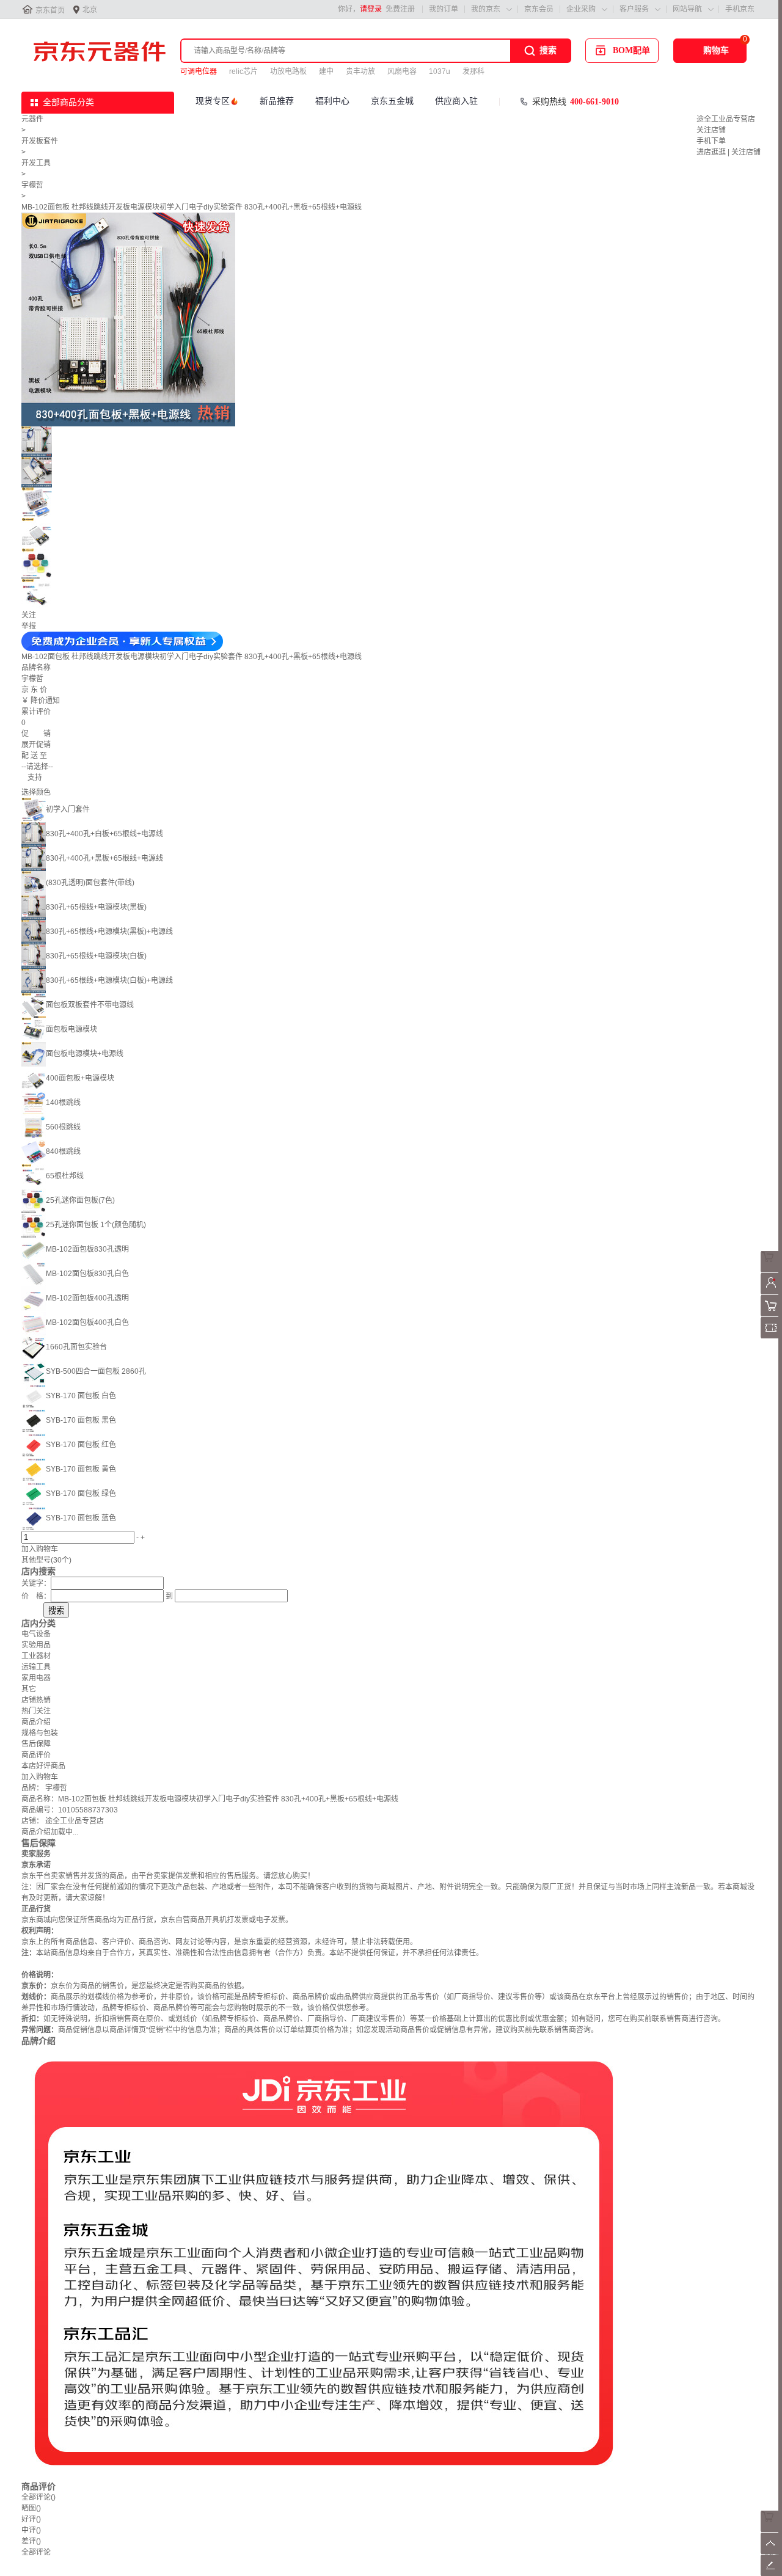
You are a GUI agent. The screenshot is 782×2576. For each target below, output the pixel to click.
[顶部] (771, 2552)
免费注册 (400, 9)
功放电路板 (288, 71)
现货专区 (213, 101)
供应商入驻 (456, 101)
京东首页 (50, 10)
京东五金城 (392, 101)
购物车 (716, 50)
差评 (31, 2541)
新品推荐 (277, 101)
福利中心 (332, 101)
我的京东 (486, 9)
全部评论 (38, 2497)
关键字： (36, 1583)
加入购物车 (40, 1549)
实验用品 (36, 1645)
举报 (29, 626)
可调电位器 (199, 71)
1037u (440, 71)
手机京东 (740, 9)
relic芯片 (243, 71)
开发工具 (36, 163)
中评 (31, 2530)
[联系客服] (771, 1270)
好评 (31, 2519)
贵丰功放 (360, 71)
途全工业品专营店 (726, 119)
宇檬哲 (32, 185)
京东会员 (539, 9)
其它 (29, 1689)
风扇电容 (402, 71)
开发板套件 (40, 141)
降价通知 (45, 701)
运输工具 (36, 1667)
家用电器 (36, 1678)
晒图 (31, 2508)
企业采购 (581, 9)
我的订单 (444, 9)
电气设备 (36, 1634)
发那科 (473, 71)
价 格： (36, 1596)
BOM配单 (631, 50)
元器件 (32, 119)
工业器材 (36, 1656)
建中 (326, 71)
